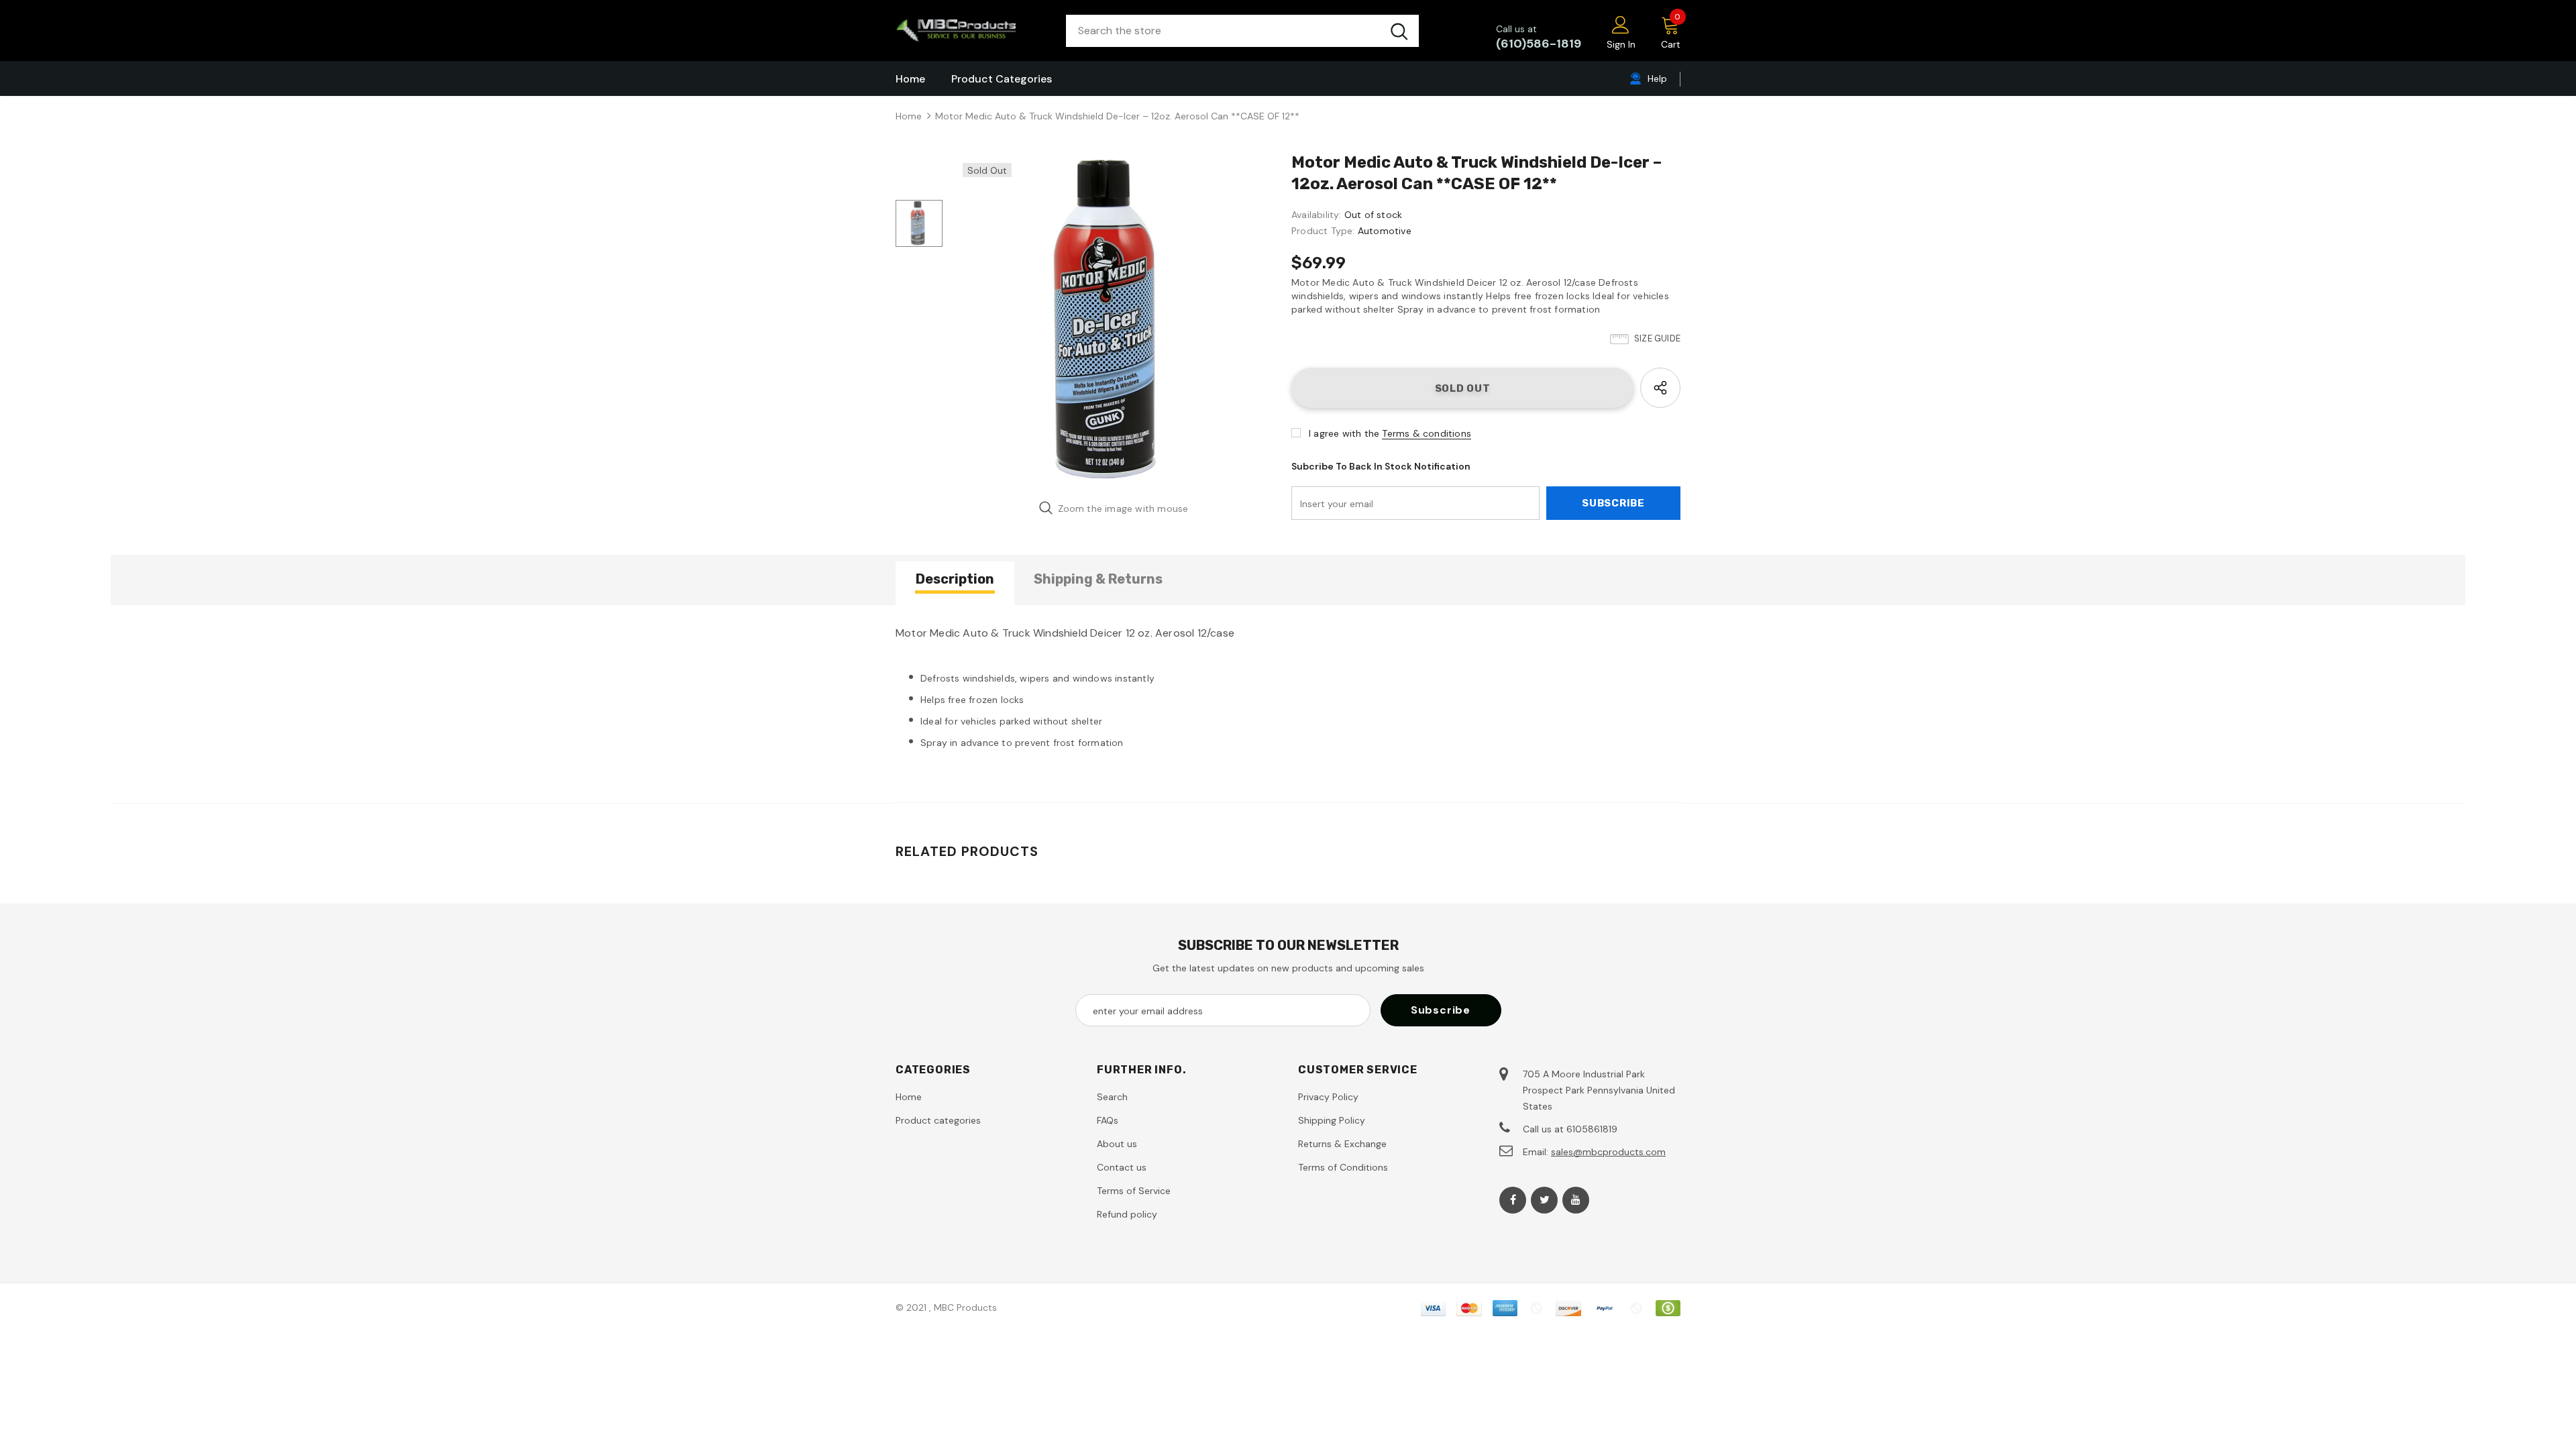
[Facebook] (1513, 1200)
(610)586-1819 (1539, 44)
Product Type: (1323, 231)
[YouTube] (1576, 1200)
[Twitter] (1544, 1200)
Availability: (1317, 215)
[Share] (1660, 388)
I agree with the (1344, 433)
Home (909, 116)
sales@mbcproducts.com (1608, 1152)
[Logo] (971, 31)
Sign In (1621, 44)
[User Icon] (1621, 24)
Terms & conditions (1427, 433)
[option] (1114, 320)
